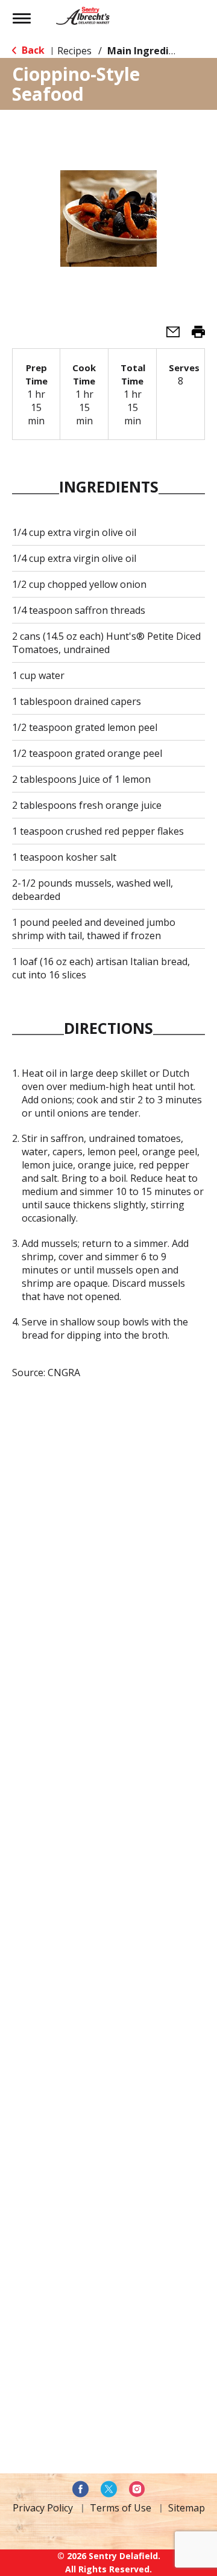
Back (32, 50)
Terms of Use (121, 2508)
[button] (168, 336)
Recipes (74, 51)
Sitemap (187, 2508)
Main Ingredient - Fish (160, 51)
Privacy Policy (43, 2508)
